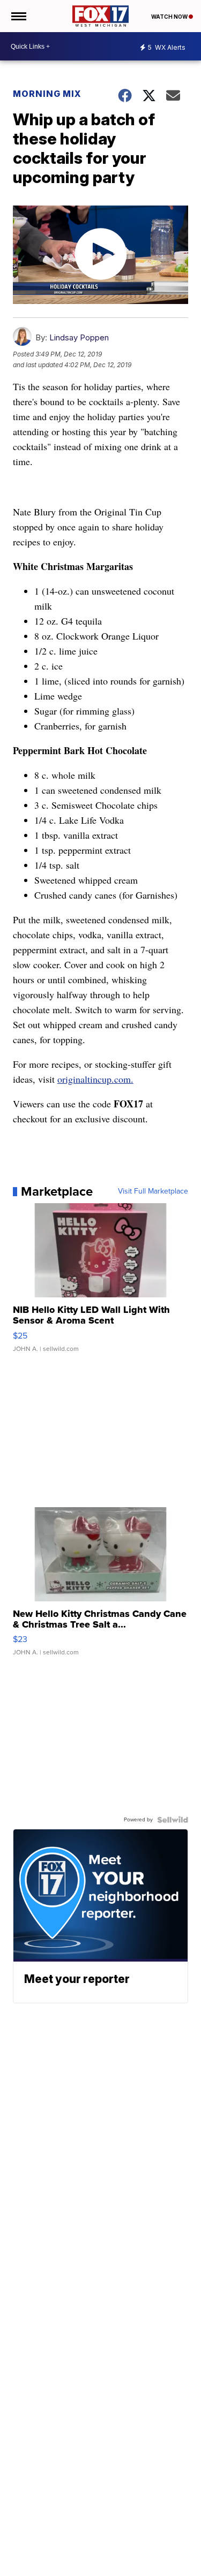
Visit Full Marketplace (153, 1191)
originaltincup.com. (95, 1079)
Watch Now (170, 17)
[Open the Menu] (18, 16)
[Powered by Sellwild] (173, 1820)
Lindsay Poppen (79, 337)
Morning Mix (47, 94)
